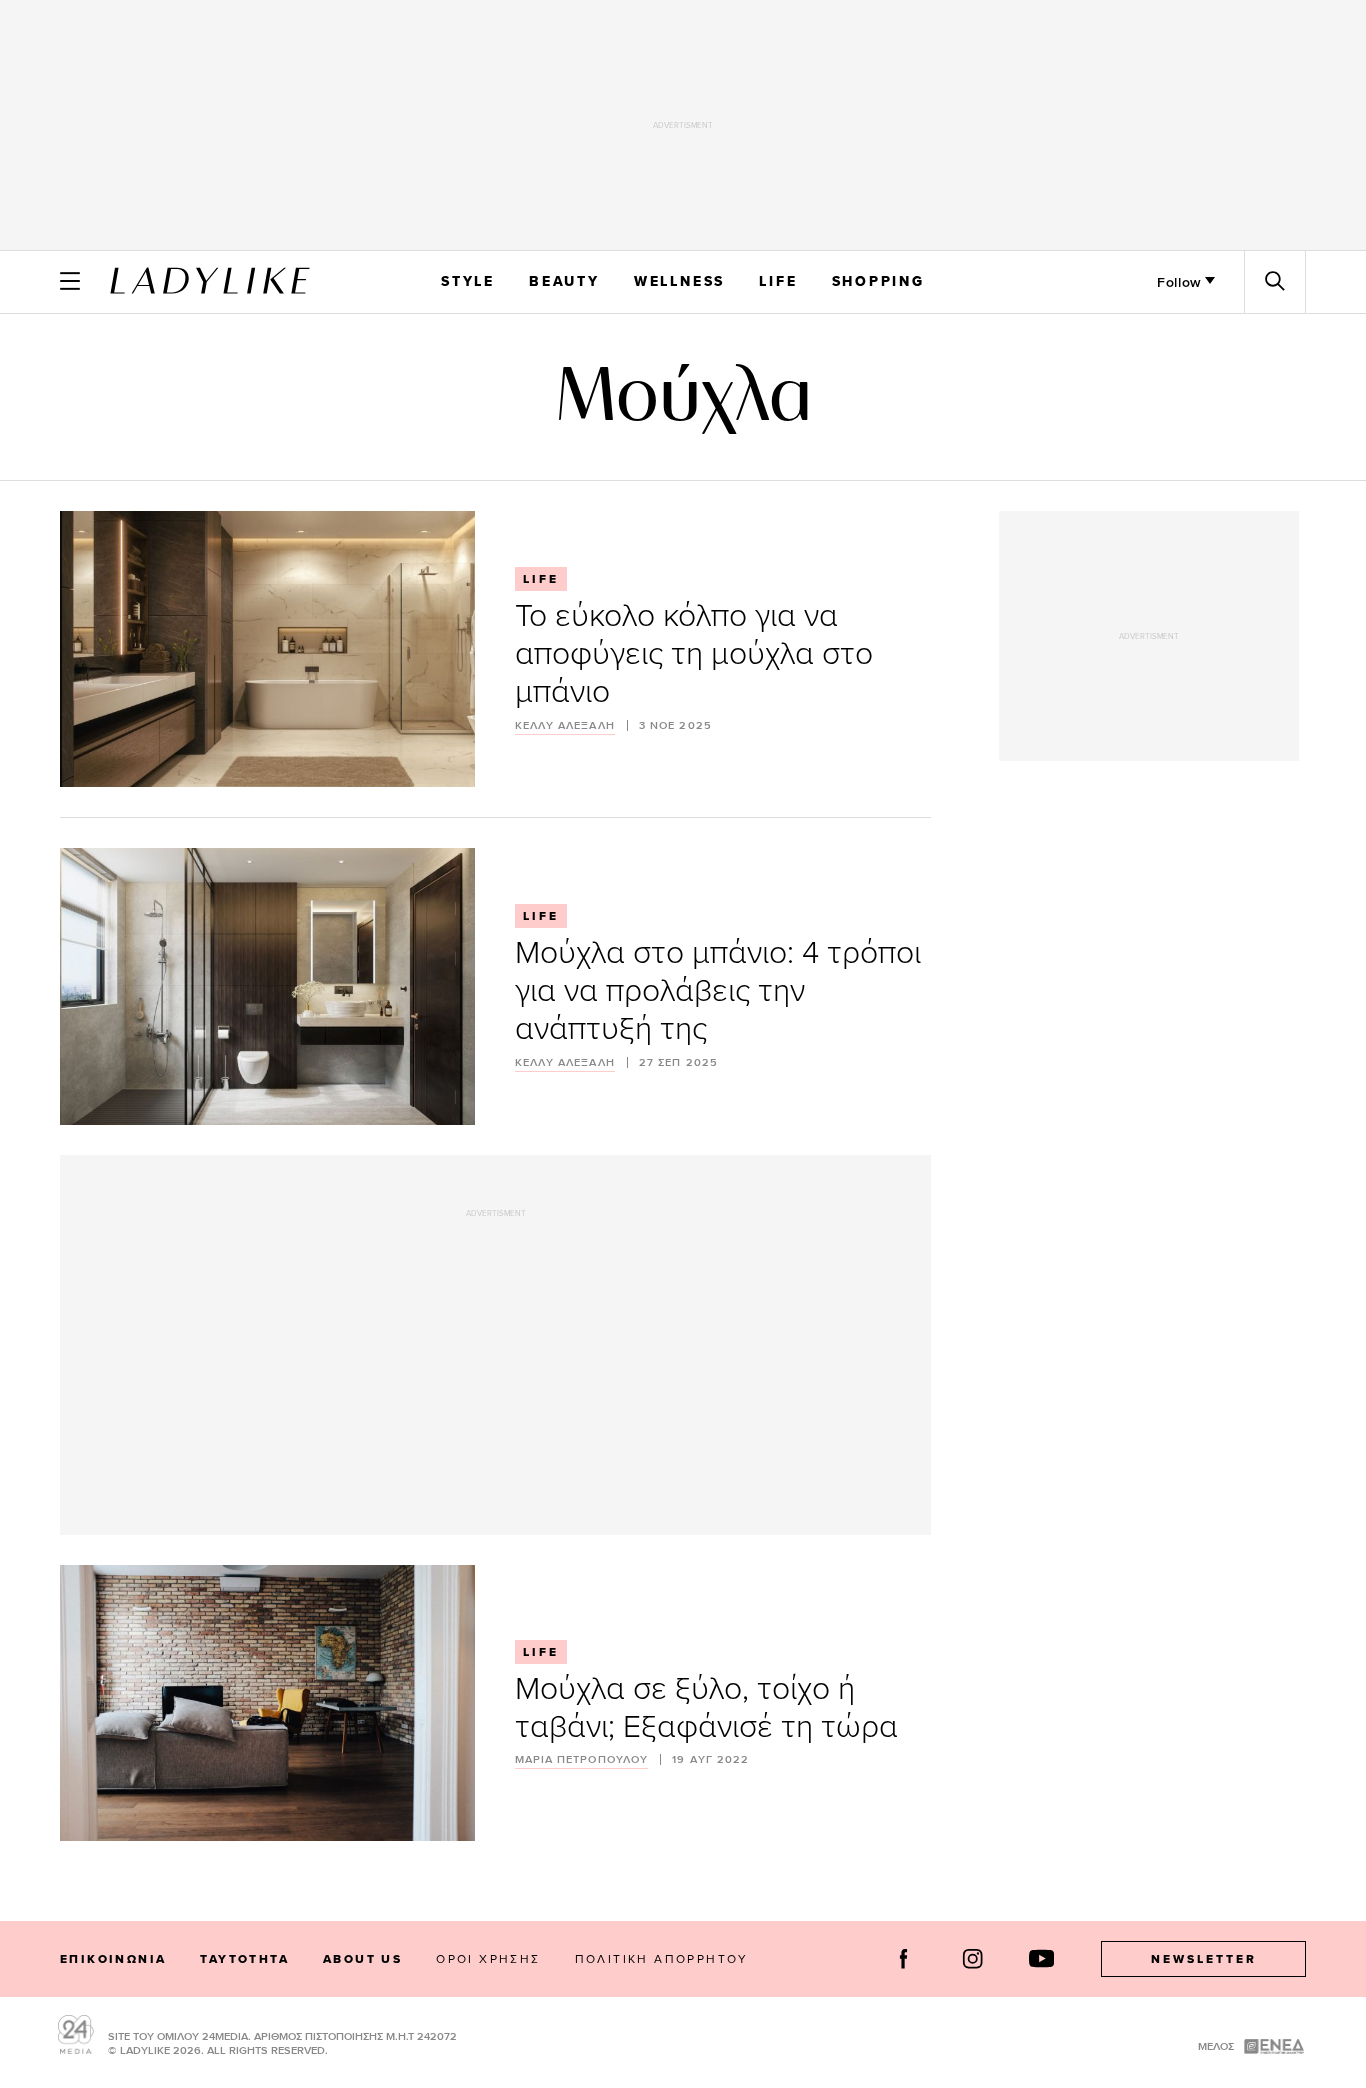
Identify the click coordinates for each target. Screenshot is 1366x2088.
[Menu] (70, 281)
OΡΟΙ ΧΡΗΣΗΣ (488, 1958)
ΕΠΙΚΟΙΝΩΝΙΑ (113, 1959)
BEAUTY (564, 281)
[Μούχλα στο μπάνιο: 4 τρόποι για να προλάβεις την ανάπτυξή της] (267, 986)
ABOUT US (362, 1959)
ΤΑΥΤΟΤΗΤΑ (244, 1959)
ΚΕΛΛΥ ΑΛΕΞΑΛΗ (565, 725)
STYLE (468, 281)
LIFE (778, 281)
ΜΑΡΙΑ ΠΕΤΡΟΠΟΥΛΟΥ (582, 1759)
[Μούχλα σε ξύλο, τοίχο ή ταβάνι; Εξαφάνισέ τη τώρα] (267, 1703)
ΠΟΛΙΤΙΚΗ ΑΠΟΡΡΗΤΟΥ (662, 1958)
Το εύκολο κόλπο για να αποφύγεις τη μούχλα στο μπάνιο (694, 651)
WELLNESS (679, 281)
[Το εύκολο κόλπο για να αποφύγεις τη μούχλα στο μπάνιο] (267, 649)
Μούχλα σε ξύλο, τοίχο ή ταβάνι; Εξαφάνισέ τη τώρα (706, 1705)
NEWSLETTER (1204, 1959)
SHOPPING (878, 281)
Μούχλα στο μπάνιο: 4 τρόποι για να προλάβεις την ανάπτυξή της (718, 988)
